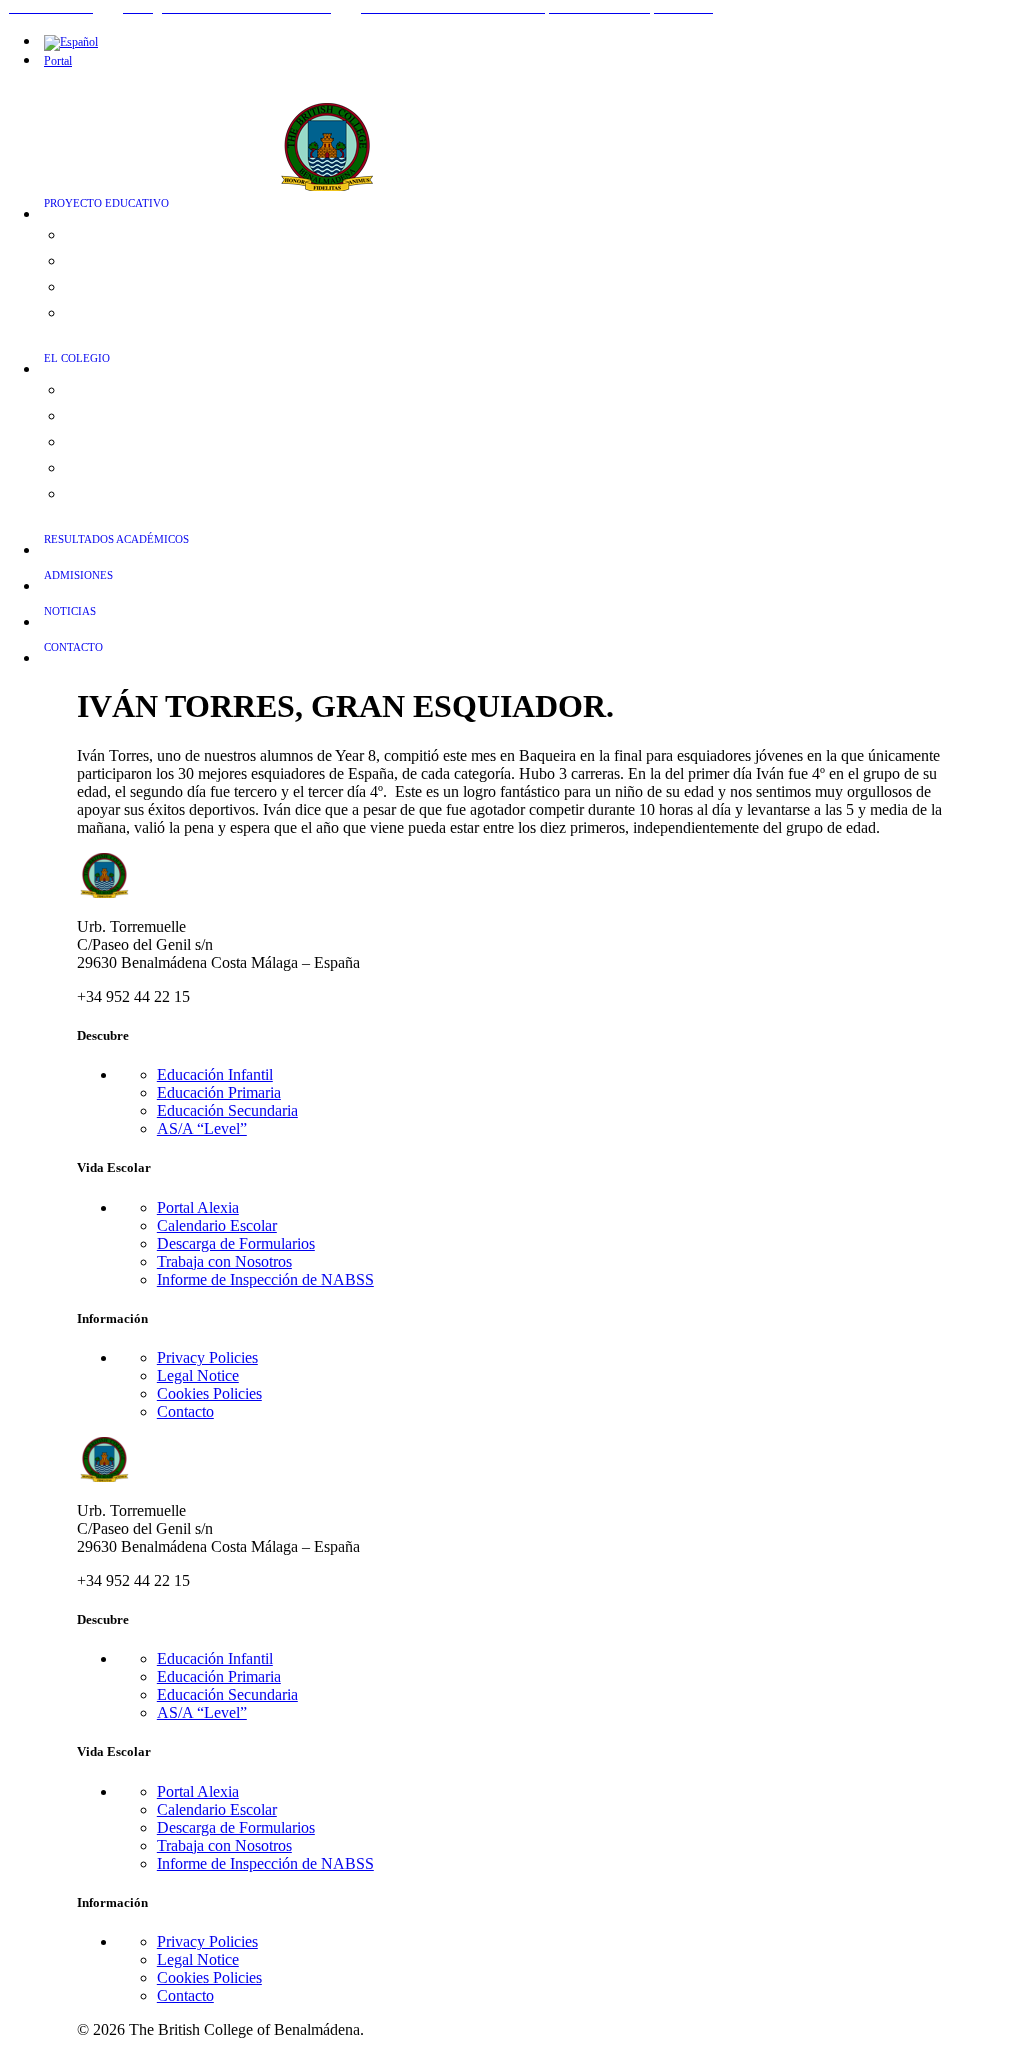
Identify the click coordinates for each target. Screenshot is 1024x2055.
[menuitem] (532, 41)
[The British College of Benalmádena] (524, 128)
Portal (58, 61)
